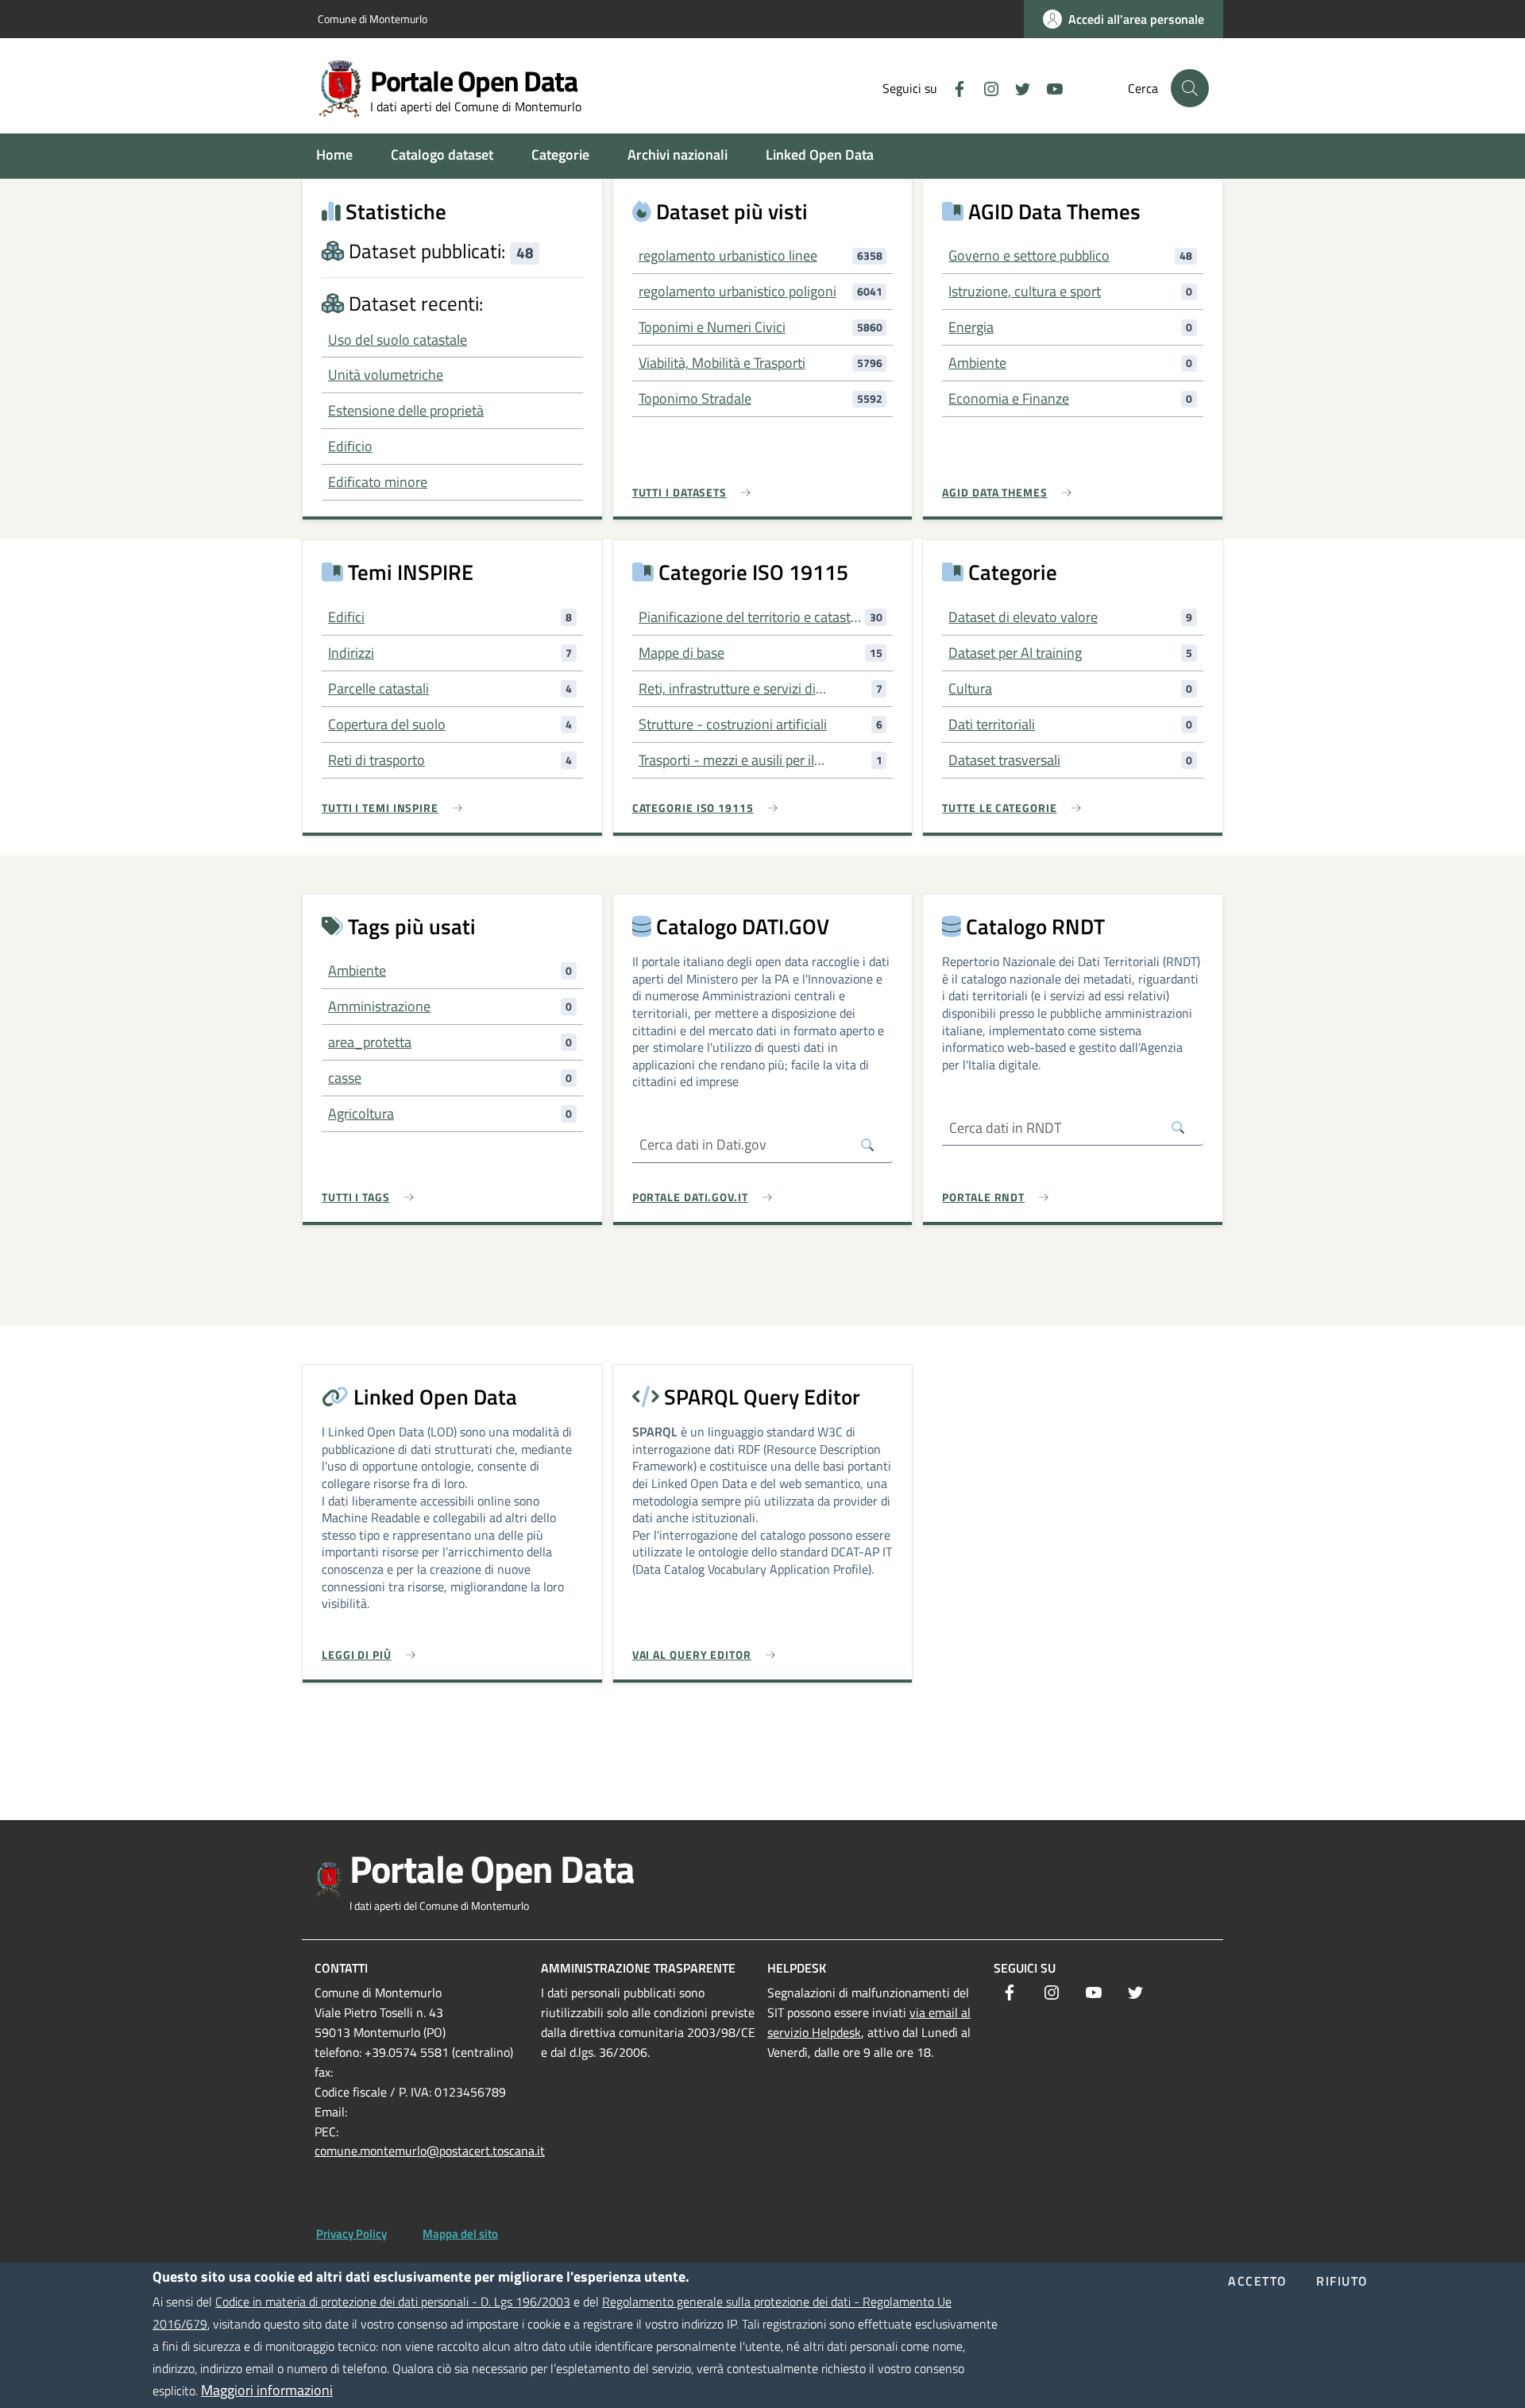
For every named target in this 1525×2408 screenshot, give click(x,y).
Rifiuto (1342, 2282)
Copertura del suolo (387, 724)
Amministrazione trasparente (638, 1968)
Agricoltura (361, 1113)
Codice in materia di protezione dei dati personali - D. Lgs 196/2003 (393, 2302)
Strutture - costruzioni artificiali (733, 724)
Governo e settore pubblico (1029, 255)
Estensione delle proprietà (406, 410)
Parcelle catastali (378, 688)
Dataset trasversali (1004, 760)
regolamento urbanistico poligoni (737, 291)
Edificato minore (378, 482)
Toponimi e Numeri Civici (712, 327)
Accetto (1258, 2282)
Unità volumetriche (386, 375)
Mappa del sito (460, 2234)
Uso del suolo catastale (398, 340)
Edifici (346, 617)
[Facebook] (953, 87)
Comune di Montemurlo (373, 19)
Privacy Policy (351, 2234)
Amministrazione (379, 1006)
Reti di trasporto (376, 760)
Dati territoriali (992, 724)
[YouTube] (1048, 87)
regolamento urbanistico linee (728, 255)
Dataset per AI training (1015, 653)
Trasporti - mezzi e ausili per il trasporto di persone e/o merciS (733, 760)
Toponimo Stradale (695, 398)
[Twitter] (1017, 87)
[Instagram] (985, 87)
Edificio (350, 446)
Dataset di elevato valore (1023, 617)
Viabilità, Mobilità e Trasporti (722, 363)
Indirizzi (351, 653)
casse (345, 1078)
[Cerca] (1190, 88)
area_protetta (370, 1042)
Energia (971, 327)
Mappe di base (681, 653)
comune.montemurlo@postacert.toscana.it (430, 2151)
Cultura (970, 688)
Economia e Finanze (1009, 398)
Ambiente (977, 363)
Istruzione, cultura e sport (1025, 291)
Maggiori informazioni (267, 2390)
